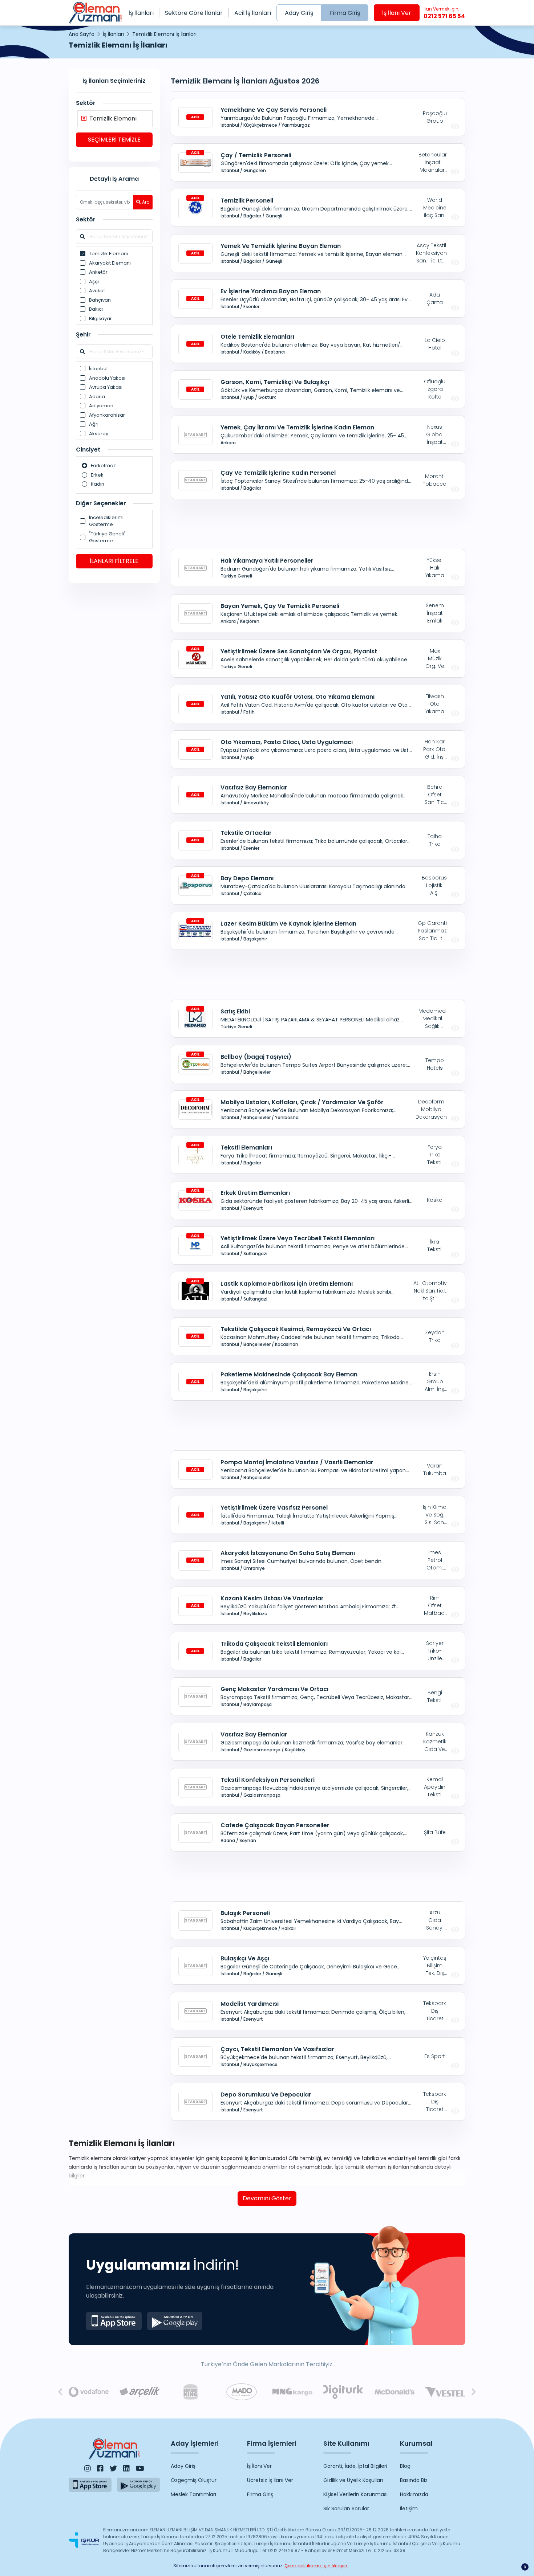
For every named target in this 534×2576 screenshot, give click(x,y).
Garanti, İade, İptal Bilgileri (355, 2466)
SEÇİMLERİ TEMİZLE (114, 140)
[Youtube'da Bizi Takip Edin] (140, 2469)
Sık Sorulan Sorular (346, 2508)
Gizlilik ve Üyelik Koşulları (353, 2480)
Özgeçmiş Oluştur (194, 2480)
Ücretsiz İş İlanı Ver (270, 2480)
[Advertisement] (114, 701)
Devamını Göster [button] (267, 2198)
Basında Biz (414, 2480)
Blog (405, 2466)
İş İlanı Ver (397, 13)
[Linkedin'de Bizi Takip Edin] (126, 2469)
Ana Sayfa (82, 34)
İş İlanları (141, 13)
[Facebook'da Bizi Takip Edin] (100, 2469)
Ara (146, 202)
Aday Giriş (299, 13)
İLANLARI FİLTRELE (114, 561)
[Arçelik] (139, 2392)
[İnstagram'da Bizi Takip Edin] (88, 2469)
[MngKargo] (292, 2392)
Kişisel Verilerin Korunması (355, 2494)
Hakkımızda (414, 2494)
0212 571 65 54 (444, 13)
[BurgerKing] (191, 2392)
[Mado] (242, 2392)
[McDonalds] (395, 2392)
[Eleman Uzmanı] (95, 13)
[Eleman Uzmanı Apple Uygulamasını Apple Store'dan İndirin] (114, 2321)
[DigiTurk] (343, 2392)
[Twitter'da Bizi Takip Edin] (113, 2469)
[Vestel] (445, 2392)
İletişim (409, 2508)
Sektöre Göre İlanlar (194, 13)
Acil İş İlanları (253, 13)
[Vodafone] (89, 2392)
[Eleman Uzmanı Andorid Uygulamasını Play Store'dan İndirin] (175, 2321)
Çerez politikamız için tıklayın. (316, 2566)
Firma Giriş (345, 13)
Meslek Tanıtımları (193, 2494)
